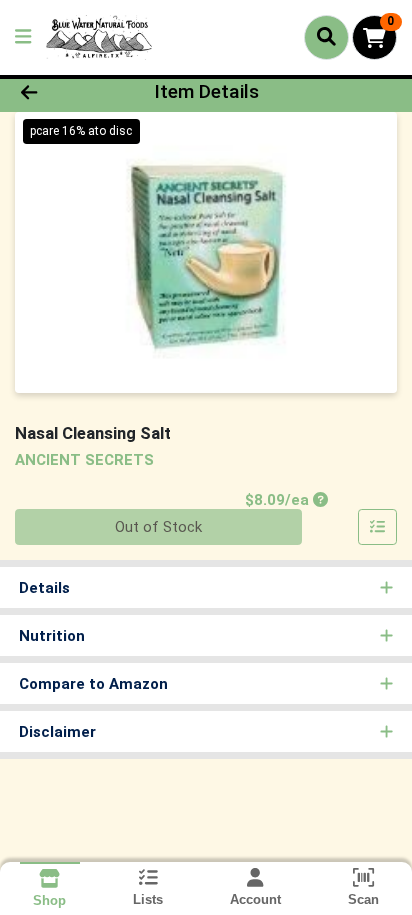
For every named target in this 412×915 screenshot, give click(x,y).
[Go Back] (63, 92)
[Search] (326, 37)
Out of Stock (158, 527)
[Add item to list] (378, 527)
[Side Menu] (23, 37)
